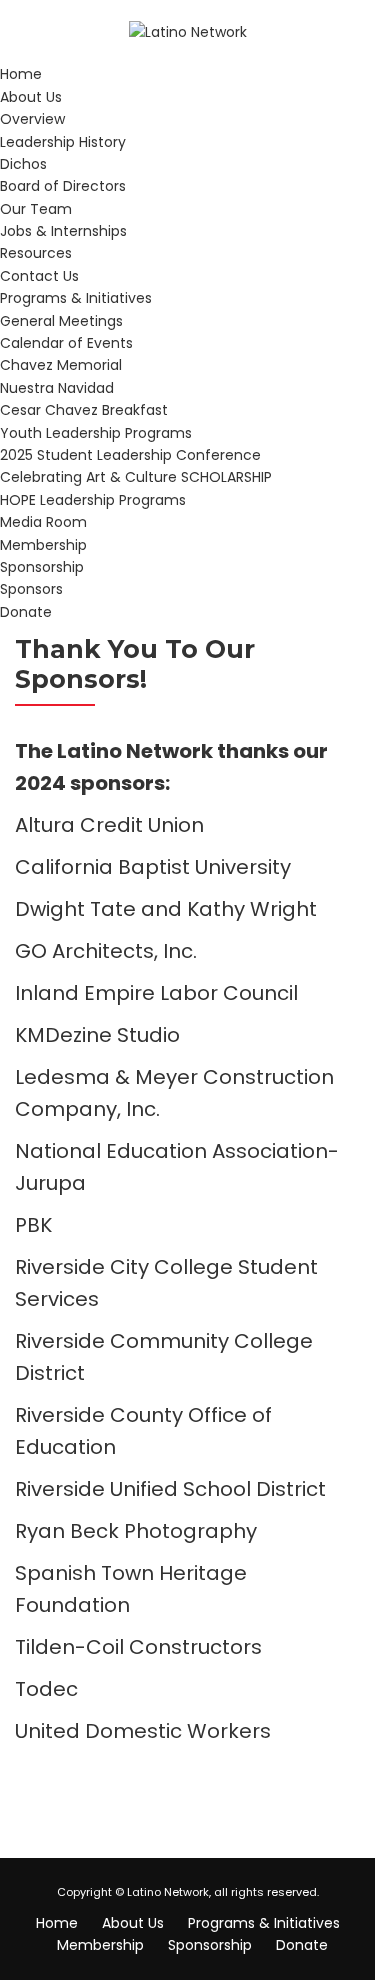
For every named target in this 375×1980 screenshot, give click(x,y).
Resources (36, 253)
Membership (43, 545)
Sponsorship (42, 567)
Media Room (43, 522)
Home (21, 74)
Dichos (23, 164)
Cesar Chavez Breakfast (84, 410)
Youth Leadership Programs (96, 433)
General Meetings (61, 321)
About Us (31, 97)
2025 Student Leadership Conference (130, 455)
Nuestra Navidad (57, 388)
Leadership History (63, 142)
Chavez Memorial (61, 365)
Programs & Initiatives (76, 298)
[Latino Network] (188, 31)
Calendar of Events (66, 343)
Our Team (36, 209)
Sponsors (31, 589)
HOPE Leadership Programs (93, 500)
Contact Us (39, 276)
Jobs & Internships (63, 231)
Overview (32, 119)
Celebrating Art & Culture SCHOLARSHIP (136, 477)
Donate (26, 612)
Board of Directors (63, 186)
